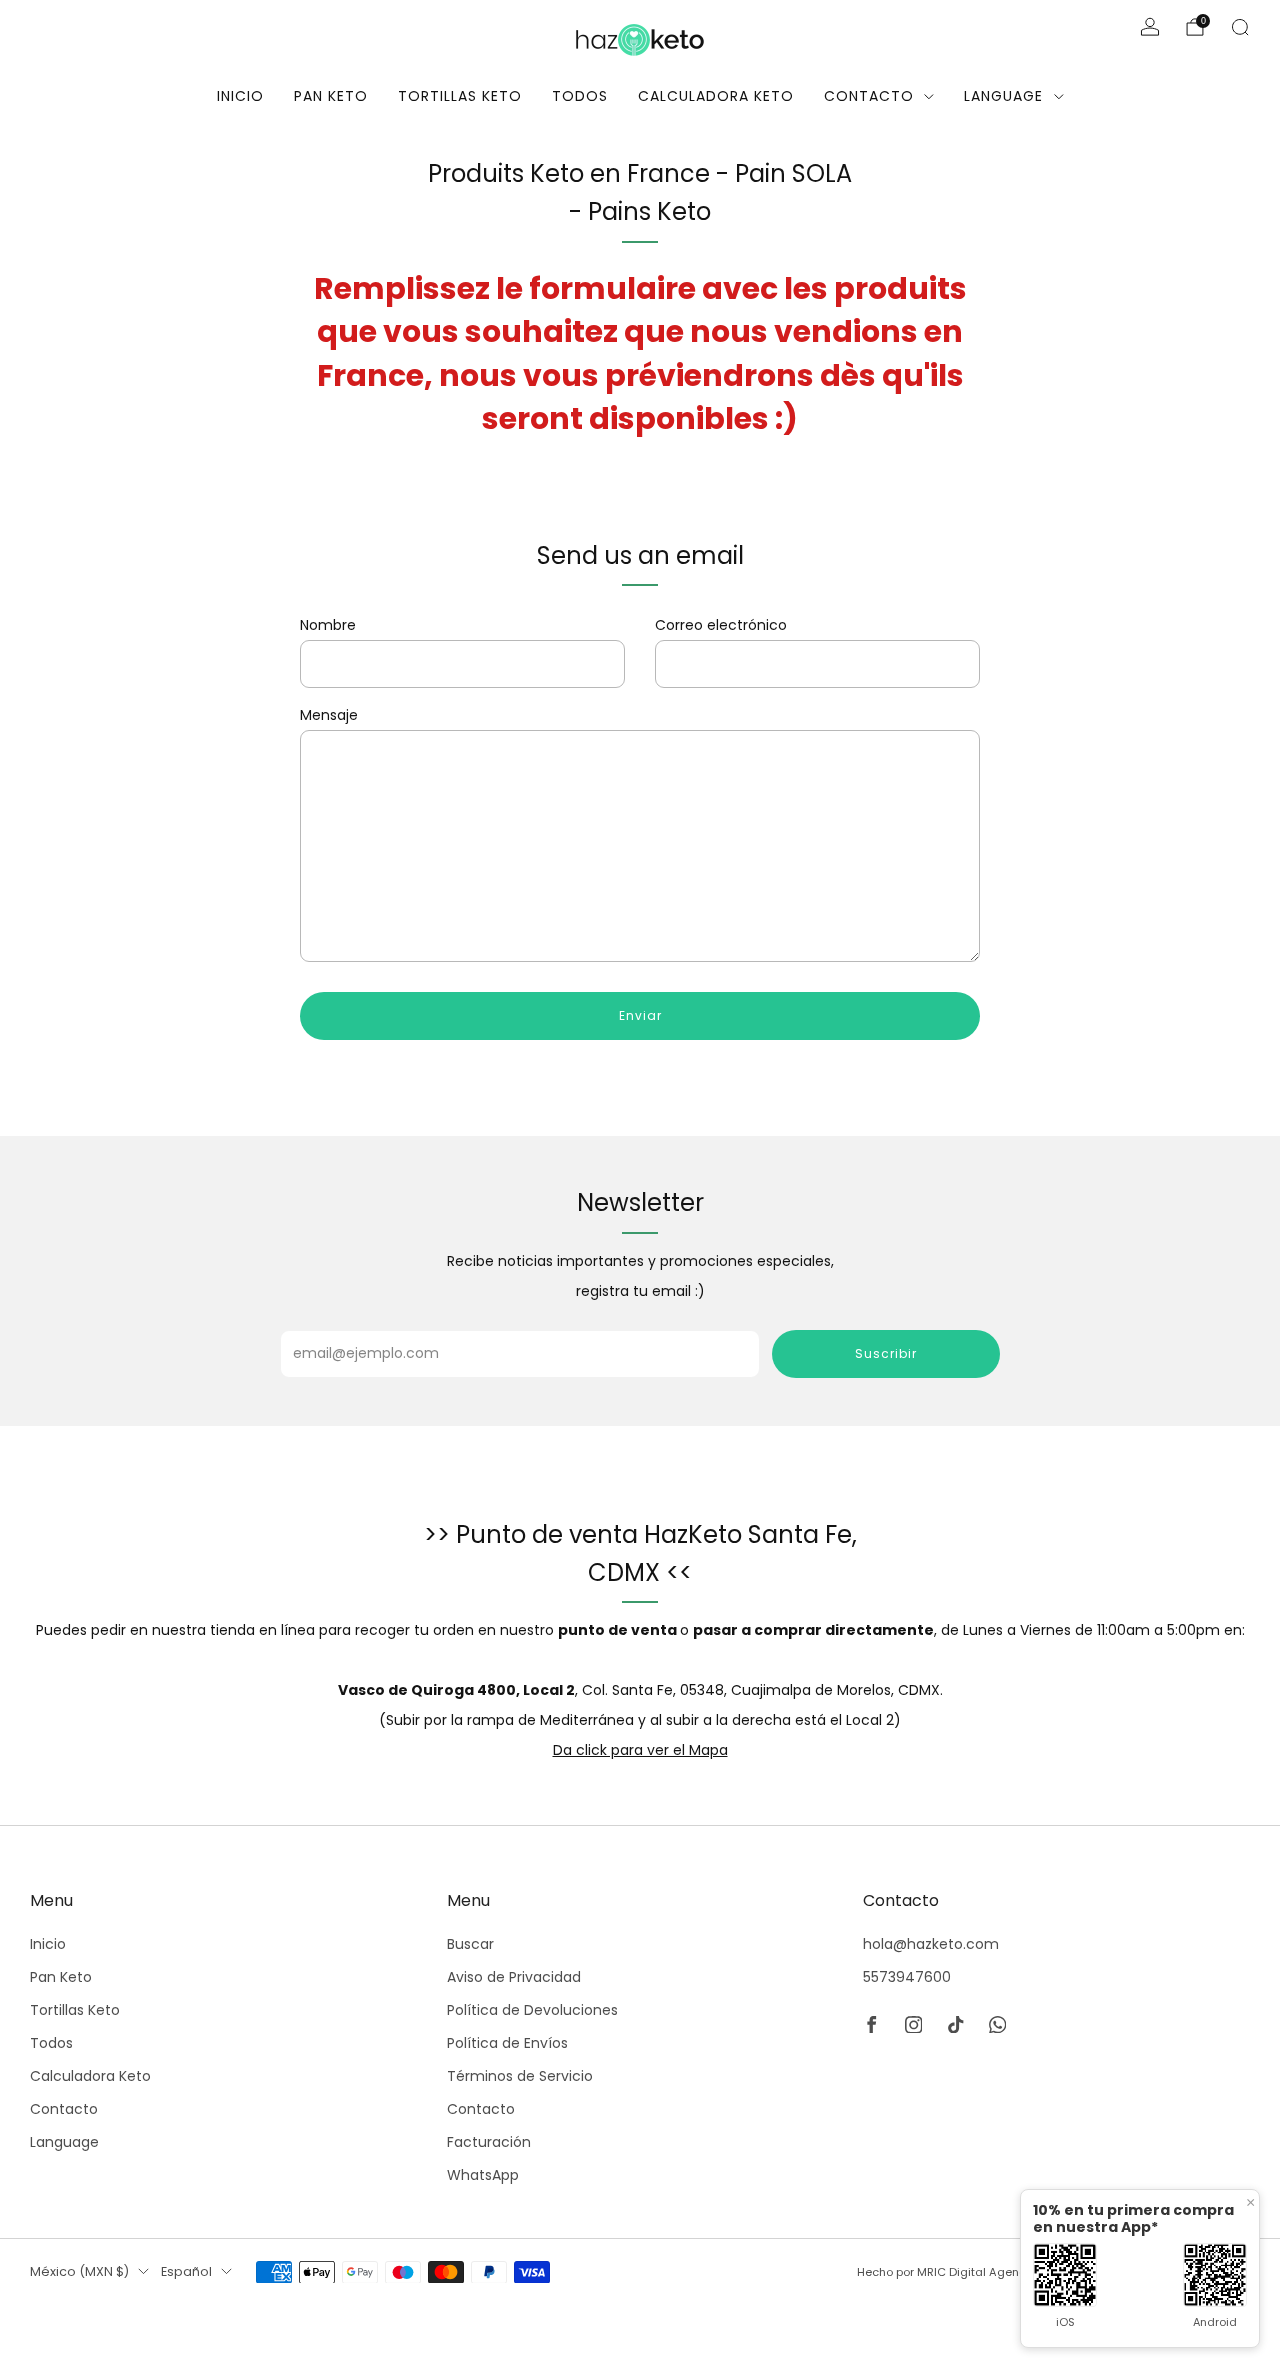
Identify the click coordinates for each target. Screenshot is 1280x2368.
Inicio (240, 96)
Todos (580, 96)
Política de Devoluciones (532, 2010)
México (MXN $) (79, 2271)
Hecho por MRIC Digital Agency (944, 2272)
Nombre (328, 625)
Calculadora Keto (716, 96)
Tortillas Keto (460, 96)
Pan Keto (331, 96)
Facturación (489, 2142)
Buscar (470, 1944)
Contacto (869, 96)
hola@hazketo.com (931, 1944)
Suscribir (886, 1353)
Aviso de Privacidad (514, 1977)
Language (1003, 96)
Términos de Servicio (520, 2076)
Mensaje (329, 715)
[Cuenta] (1150, 27)
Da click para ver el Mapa (640, 1750)
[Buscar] (1240, 27)
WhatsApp (483, 2175)
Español (186, 2271)
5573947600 (907, 1977)
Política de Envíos (507, 2043)
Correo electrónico (721, 625)
